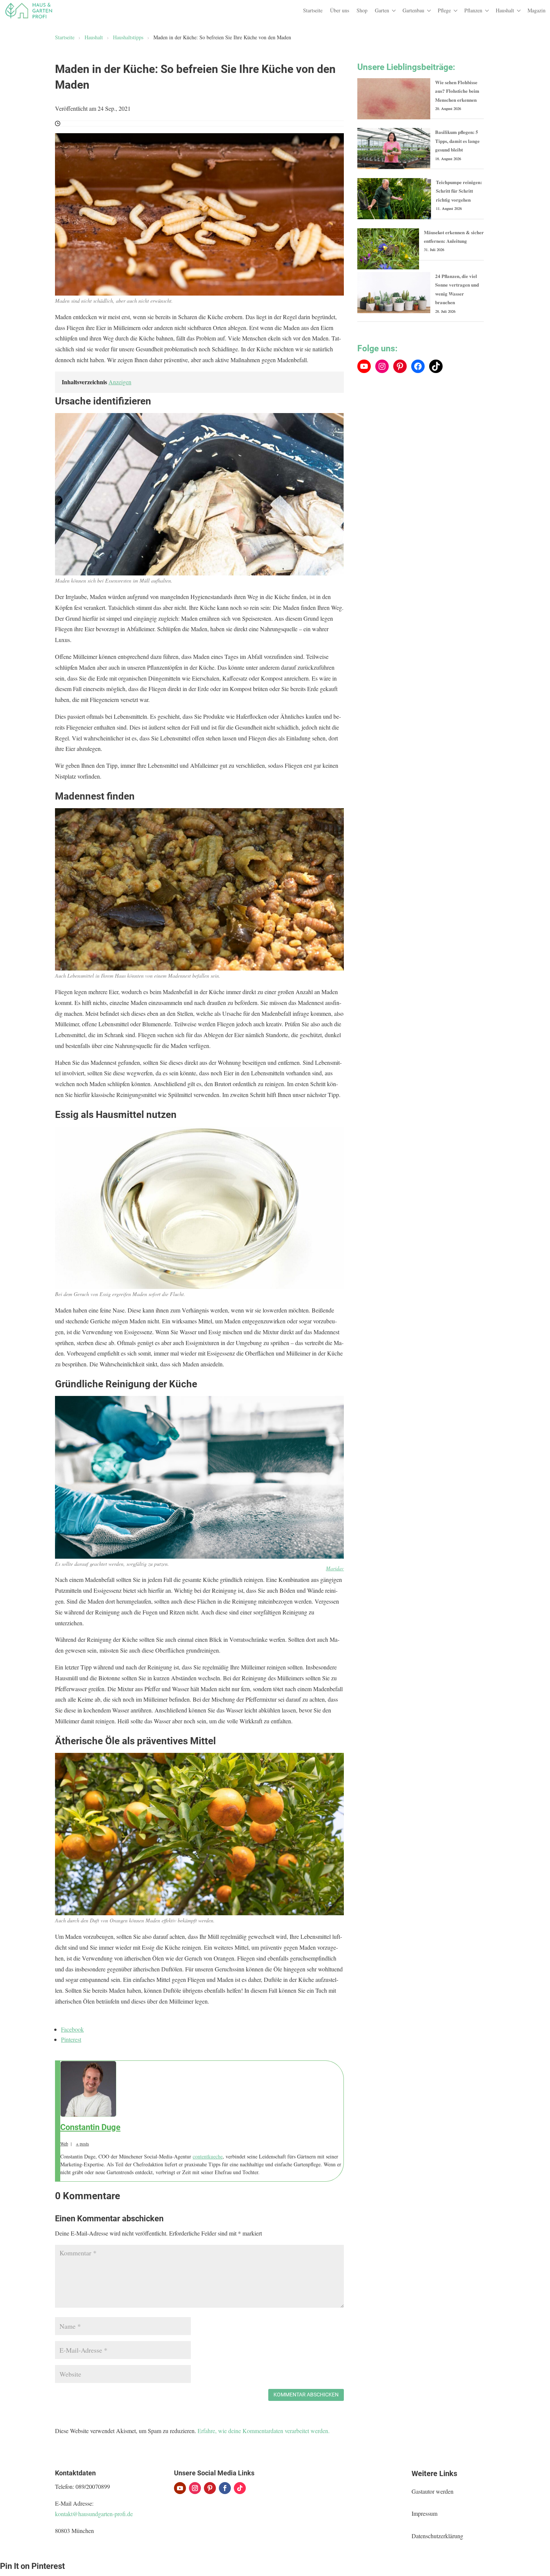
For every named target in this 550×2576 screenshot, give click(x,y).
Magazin (537, 10)
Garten (382, 10)
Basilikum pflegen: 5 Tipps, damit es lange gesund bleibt (457, 141)
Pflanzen (473, 10)
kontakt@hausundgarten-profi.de (94, 2514)
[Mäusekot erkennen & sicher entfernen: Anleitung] (388, 249)
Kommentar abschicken (306, 2395)
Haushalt (505, 10)
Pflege (444, 10)
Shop (362, 10)
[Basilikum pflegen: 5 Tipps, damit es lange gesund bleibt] (394, 149)
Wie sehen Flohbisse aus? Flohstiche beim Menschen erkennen (457, 91)
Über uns (340, 10)
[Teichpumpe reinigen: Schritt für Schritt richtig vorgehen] (394, 199)
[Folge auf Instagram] (195, 2488)
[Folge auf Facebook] (225, 2488)
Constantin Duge (90, 2127)
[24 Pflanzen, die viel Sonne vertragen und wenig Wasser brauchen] (394, 293)
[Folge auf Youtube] (180, 2488)
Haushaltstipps (128, 37)
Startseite (313, 10)
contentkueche (208, 2156)
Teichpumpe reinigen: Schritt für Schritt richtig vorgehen (459, 191)
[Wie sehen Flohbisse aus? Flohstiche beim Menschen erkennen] (394, 99)
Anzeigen (120, 382)
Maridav (335, 1568)
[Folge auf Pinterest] (210, 2488)
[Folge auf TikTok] (240, 2488)
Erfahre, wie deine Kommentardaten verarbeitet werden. (264, 2431)
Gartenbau (413, 10)
